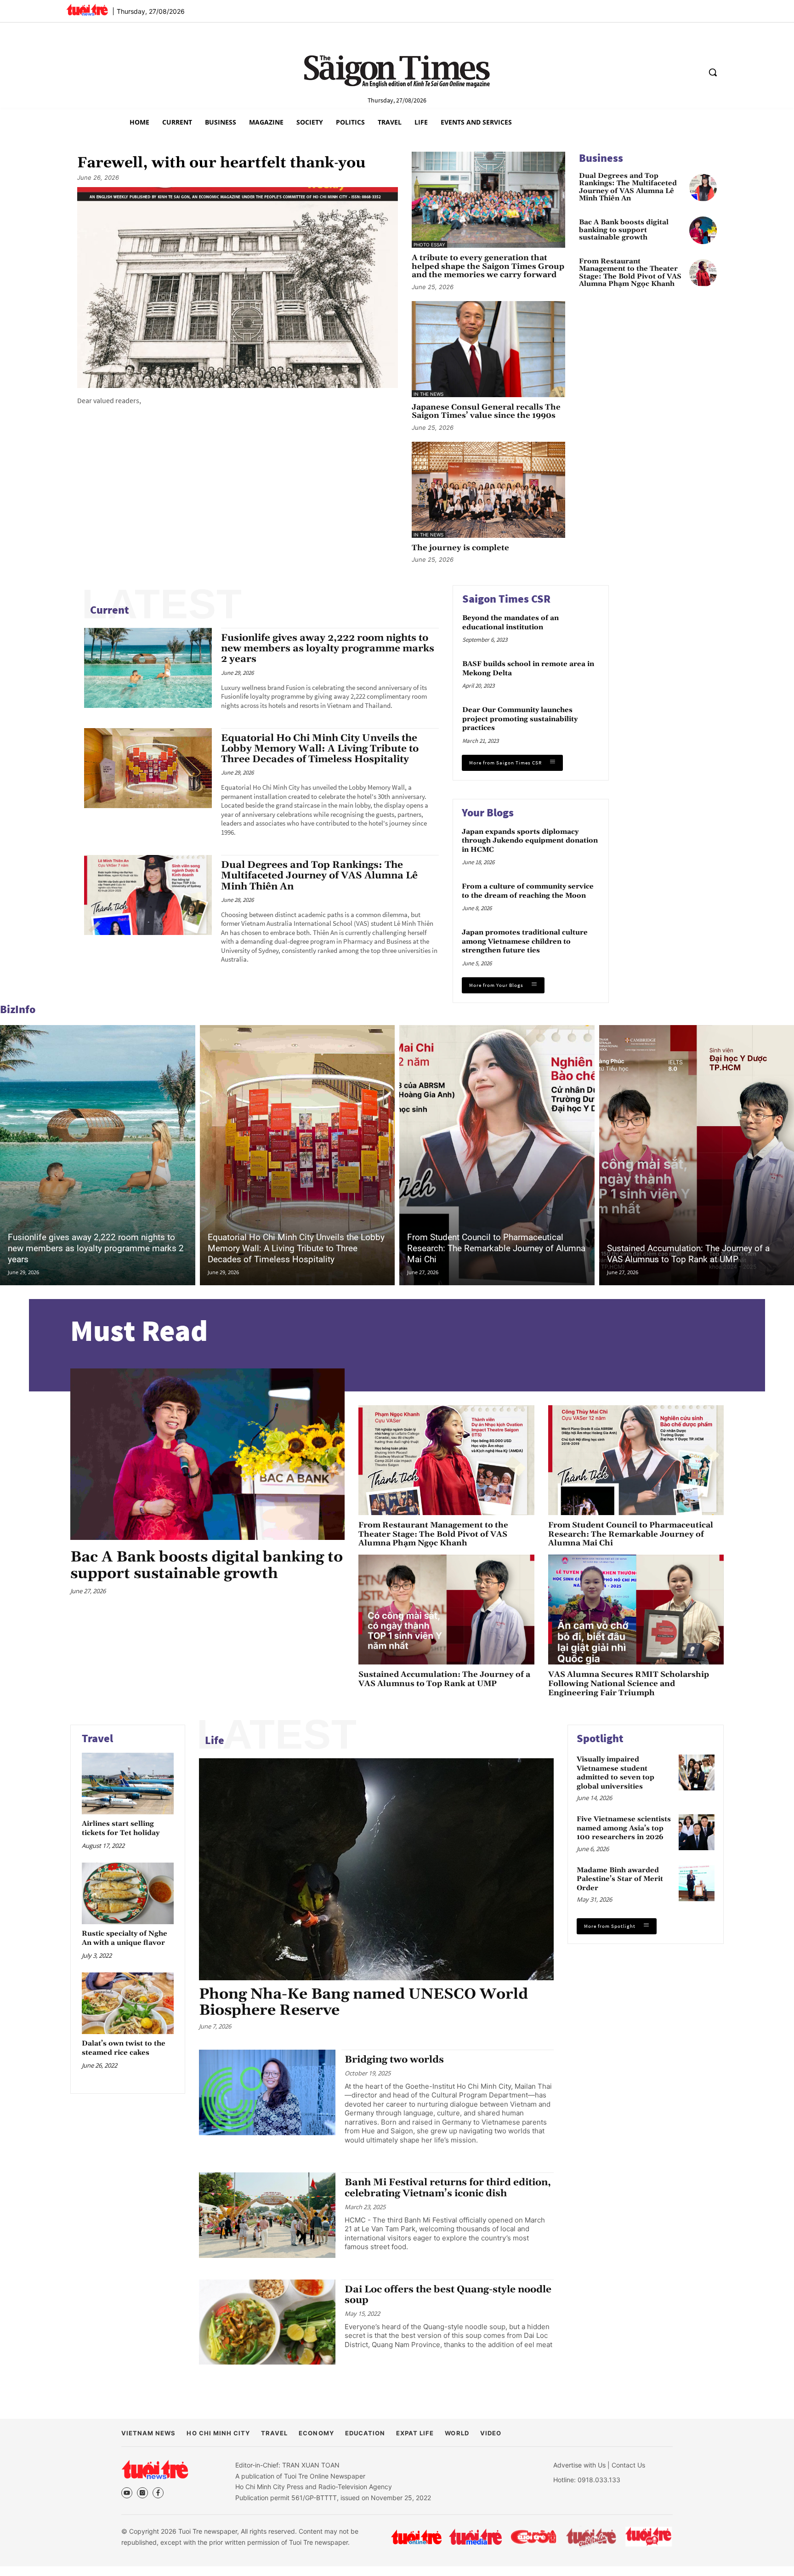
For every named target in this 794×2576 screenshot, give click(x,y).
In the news (428, 394)
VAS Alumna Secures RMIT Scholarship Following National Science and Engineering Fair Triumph (629, 1684)
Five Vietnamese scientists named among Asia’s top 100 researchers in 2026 (624, 1828)
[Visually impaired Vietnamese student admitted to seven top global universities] (697, 1772)
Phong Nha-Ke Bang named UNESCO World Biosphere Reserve (363, 2002)
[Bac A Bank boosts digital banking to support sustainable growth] (703, 230)
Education (365, 2433)
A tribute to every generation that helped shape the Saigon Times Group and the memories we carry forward (488, 267)
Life (215, 1740)
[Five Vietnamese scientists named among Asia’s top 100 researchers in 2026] (697, 1832)
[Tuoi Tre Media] (475, 2537)
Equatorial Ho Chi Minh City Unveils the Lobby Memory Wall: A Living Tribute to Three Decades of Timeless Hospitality (320, 749)
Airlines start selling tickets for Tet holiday (121, 1828)
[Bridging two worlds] (267, 2092)
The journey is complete (460, 548)
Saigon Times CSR (506, 599)
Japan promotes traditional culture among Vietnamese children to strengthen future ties (525, 941)
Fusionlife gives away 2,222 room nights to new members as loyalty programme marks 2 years (328, 649)
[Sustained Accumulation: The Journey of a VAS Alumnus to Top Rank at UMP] (446, 1610)
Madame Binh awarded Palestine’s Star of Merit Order (620, 1879)
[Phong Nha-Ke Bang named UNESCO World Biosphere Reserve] (376, 1869)
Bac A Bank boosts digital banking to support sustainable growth (624, 230)
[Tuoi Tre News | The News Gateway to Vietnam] (87, 10)
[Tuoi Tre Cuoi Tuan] (591, 2537)
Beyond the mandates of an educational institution (510, 623)
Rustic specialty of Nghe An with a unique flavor (125, 1938)
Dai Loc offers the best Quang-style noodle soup (448, 2295)
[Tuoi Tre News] (155, 2469)
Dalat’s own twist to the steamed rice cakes (124, 2048)
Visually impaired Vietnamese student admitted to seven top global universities (615, 1773)
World (457, 2433)
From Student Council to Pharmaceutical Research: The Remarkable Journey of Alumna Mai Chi (496, 1248)
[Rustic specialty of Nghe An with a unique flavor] (128, 1893)
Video (491, 2433)
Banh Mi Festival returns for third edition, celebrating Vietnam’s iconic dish (448, 2188)
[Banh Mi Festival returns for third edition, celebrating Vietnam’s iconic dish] (267, 2215)
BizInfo (18, 1009)
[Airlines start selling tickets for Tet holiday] (128, 1783)
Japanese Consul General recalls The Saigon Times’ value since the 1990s (486, 412)
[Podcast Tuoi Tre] (649, 2537)
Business (601, 158)
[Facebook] (158, 2493)
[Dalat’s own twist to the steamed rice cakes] (128, 2003)
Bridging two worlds (394, 2060)
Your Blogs (488, 812)
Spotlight (600, 1738)
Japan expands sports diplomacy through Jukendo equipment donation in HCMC (530, 841)
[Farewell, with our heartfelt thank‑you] (238, 287)
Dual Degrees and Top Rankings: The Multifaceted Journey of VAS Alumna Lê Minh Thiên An (628, 188)
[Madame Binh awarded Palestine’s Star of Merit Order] (697, 1883)
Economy (316, 2433)
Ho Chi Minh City (218, 2433)
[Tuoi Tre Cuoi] (533, 2537)
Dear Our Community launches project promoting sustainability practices (520, 719)
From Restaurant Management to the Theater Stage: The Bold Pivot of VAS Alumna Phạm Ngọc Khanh (630, 273)
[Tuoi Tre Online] (416, 2537)
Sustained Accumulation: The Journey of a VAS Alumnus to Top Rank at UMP (688, 1254)
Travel (97, 1738)
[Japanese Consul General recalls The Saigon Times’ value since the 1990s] (488, 349)
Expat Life (415, 2433)
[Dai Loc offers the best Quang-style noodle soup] (267, 2322)
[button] (713, 72)
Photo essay (429, 245)
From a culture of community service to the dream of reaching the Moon (528, 891)
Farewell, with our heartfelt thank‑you (221, 163)
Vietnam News (148, 2433)
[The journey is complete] (488, 490)
